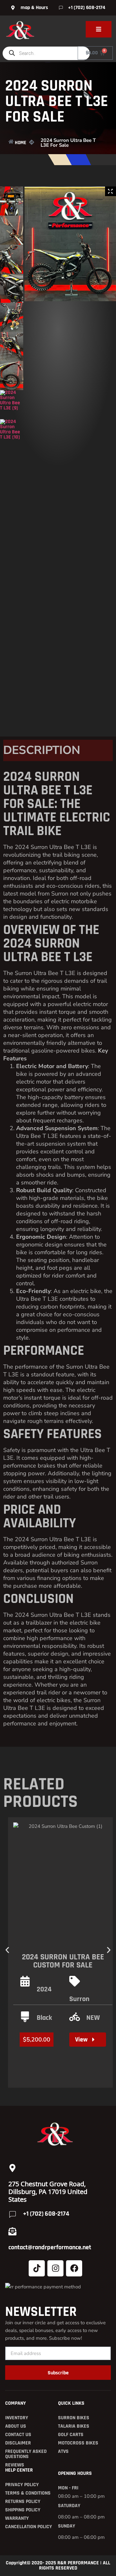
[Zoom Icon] (111, 191)
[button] (7, 1950)
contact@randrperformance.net (50, 2247)
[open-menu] (99, 29)
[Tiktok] (37, 2268)
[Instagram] (55, 2268)
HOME (20, 143)
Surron (79, 1999)
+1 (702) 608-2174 (46, 2214)
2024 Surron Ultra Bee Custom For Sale (63, 1961)
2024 (44, 1989)
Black (44, 2018)
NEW (93, 2018)
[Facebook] (74, 2268)
